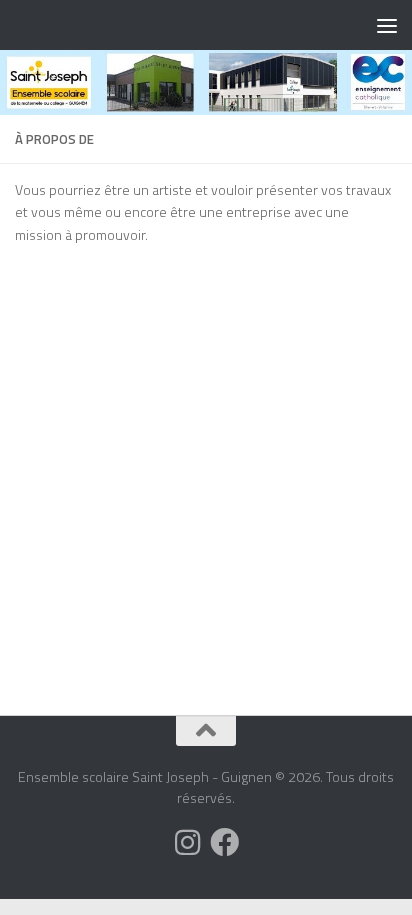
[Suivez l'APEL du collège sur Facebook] (224, 842)
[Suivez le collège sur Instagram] (187, 842)
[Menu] (387, 25)
